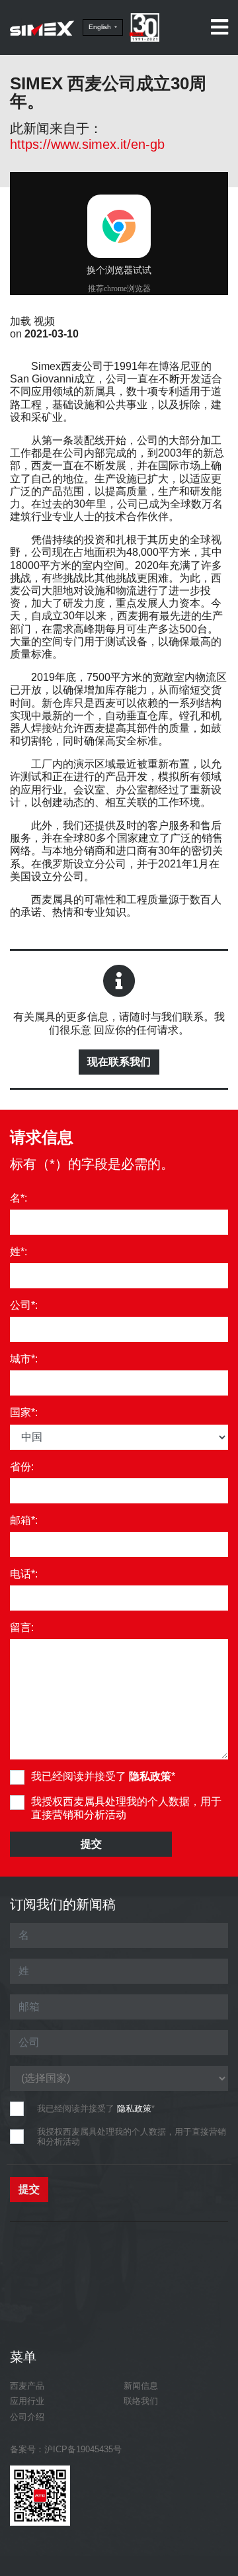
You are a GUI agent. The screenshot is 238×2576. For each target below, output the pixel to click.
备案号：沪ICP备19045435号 (66, 2449)
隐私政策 (150, 1776)
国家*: (24, 1412)
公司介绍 (27, 2417)
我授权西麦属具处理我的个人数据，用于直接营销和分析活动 (126, 1808)
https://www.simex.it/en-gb (87, 144)
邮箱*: (24, 1520)
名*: (19, 1198)
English (101, 27)
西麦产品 (27, 2386)
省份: (22, 1467)
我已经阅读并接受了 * (103, 1776)
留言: (22, 1627)
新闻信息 (141, 2386)
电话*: (24, 1574)
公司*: (24, 1305)
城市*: (24, 1359)
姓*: (19, 1252)
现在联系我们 (119, 1062)
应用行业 (27, 2401)
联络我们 (141, 2401)
